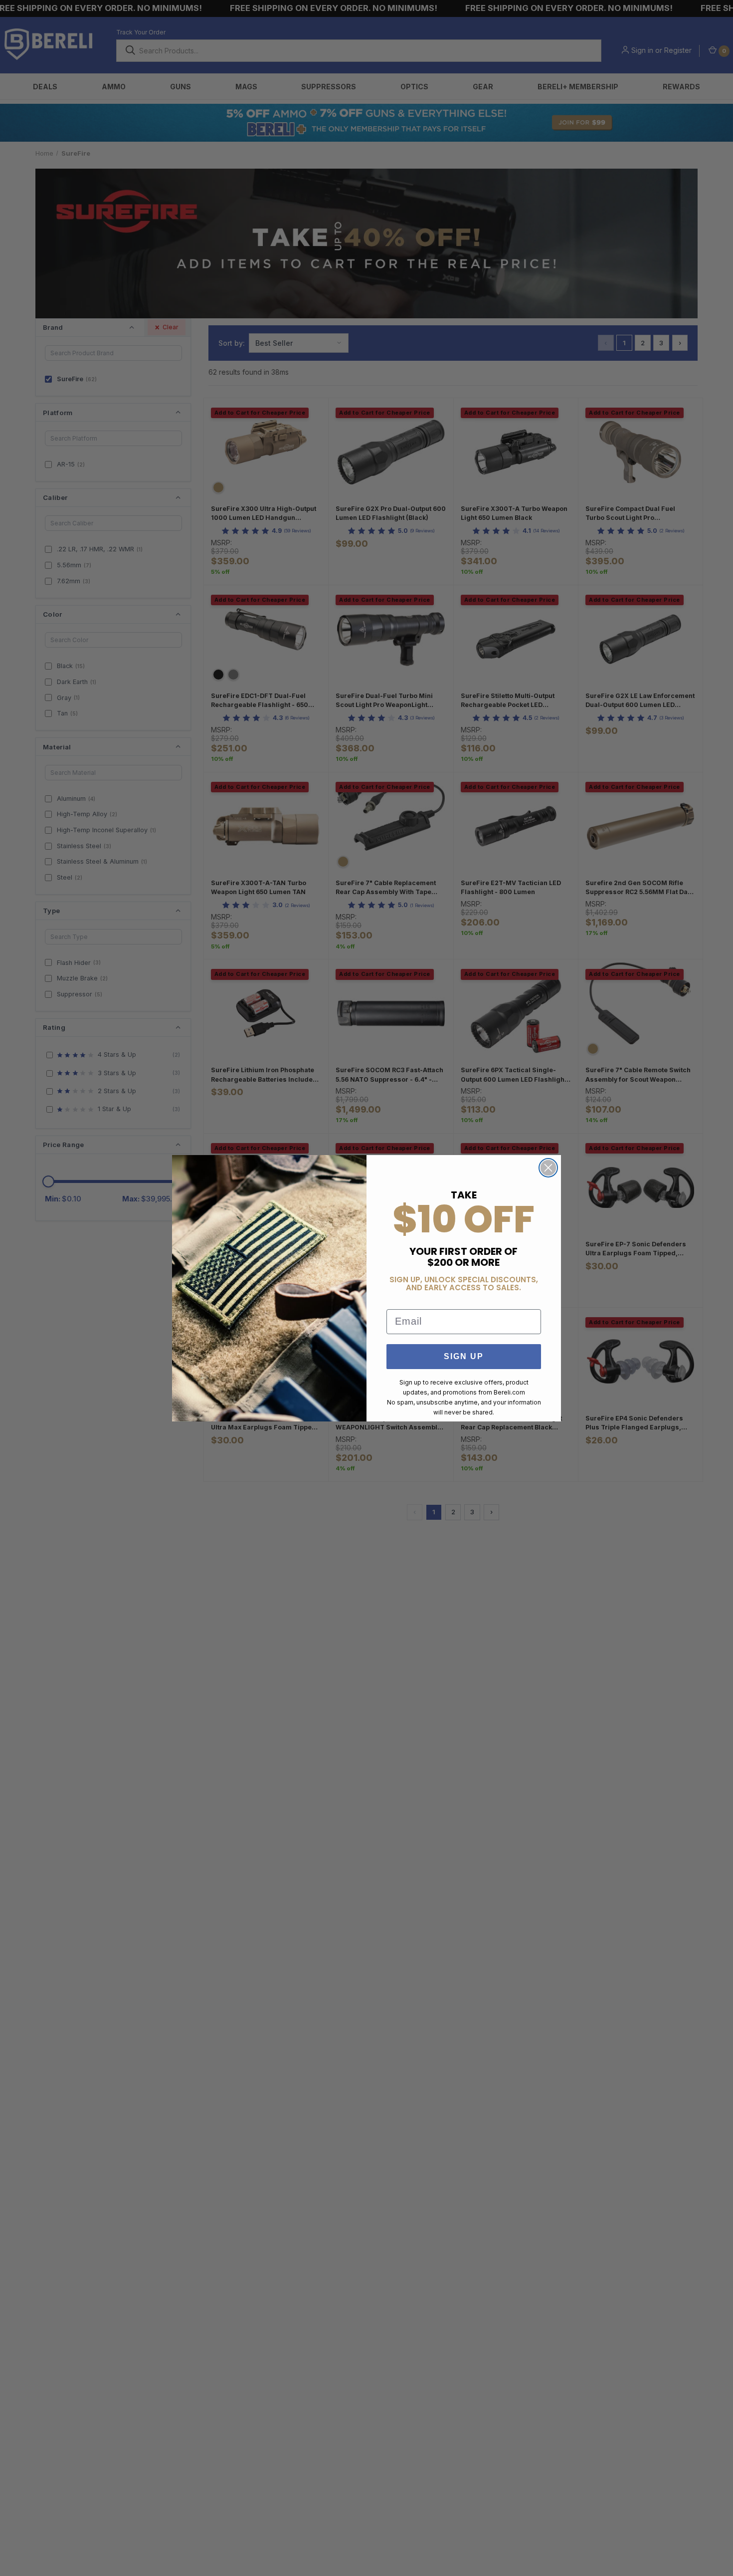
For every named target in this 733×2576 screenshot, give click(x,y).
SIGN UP (464, 1356)
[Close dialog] (548, 1168)
